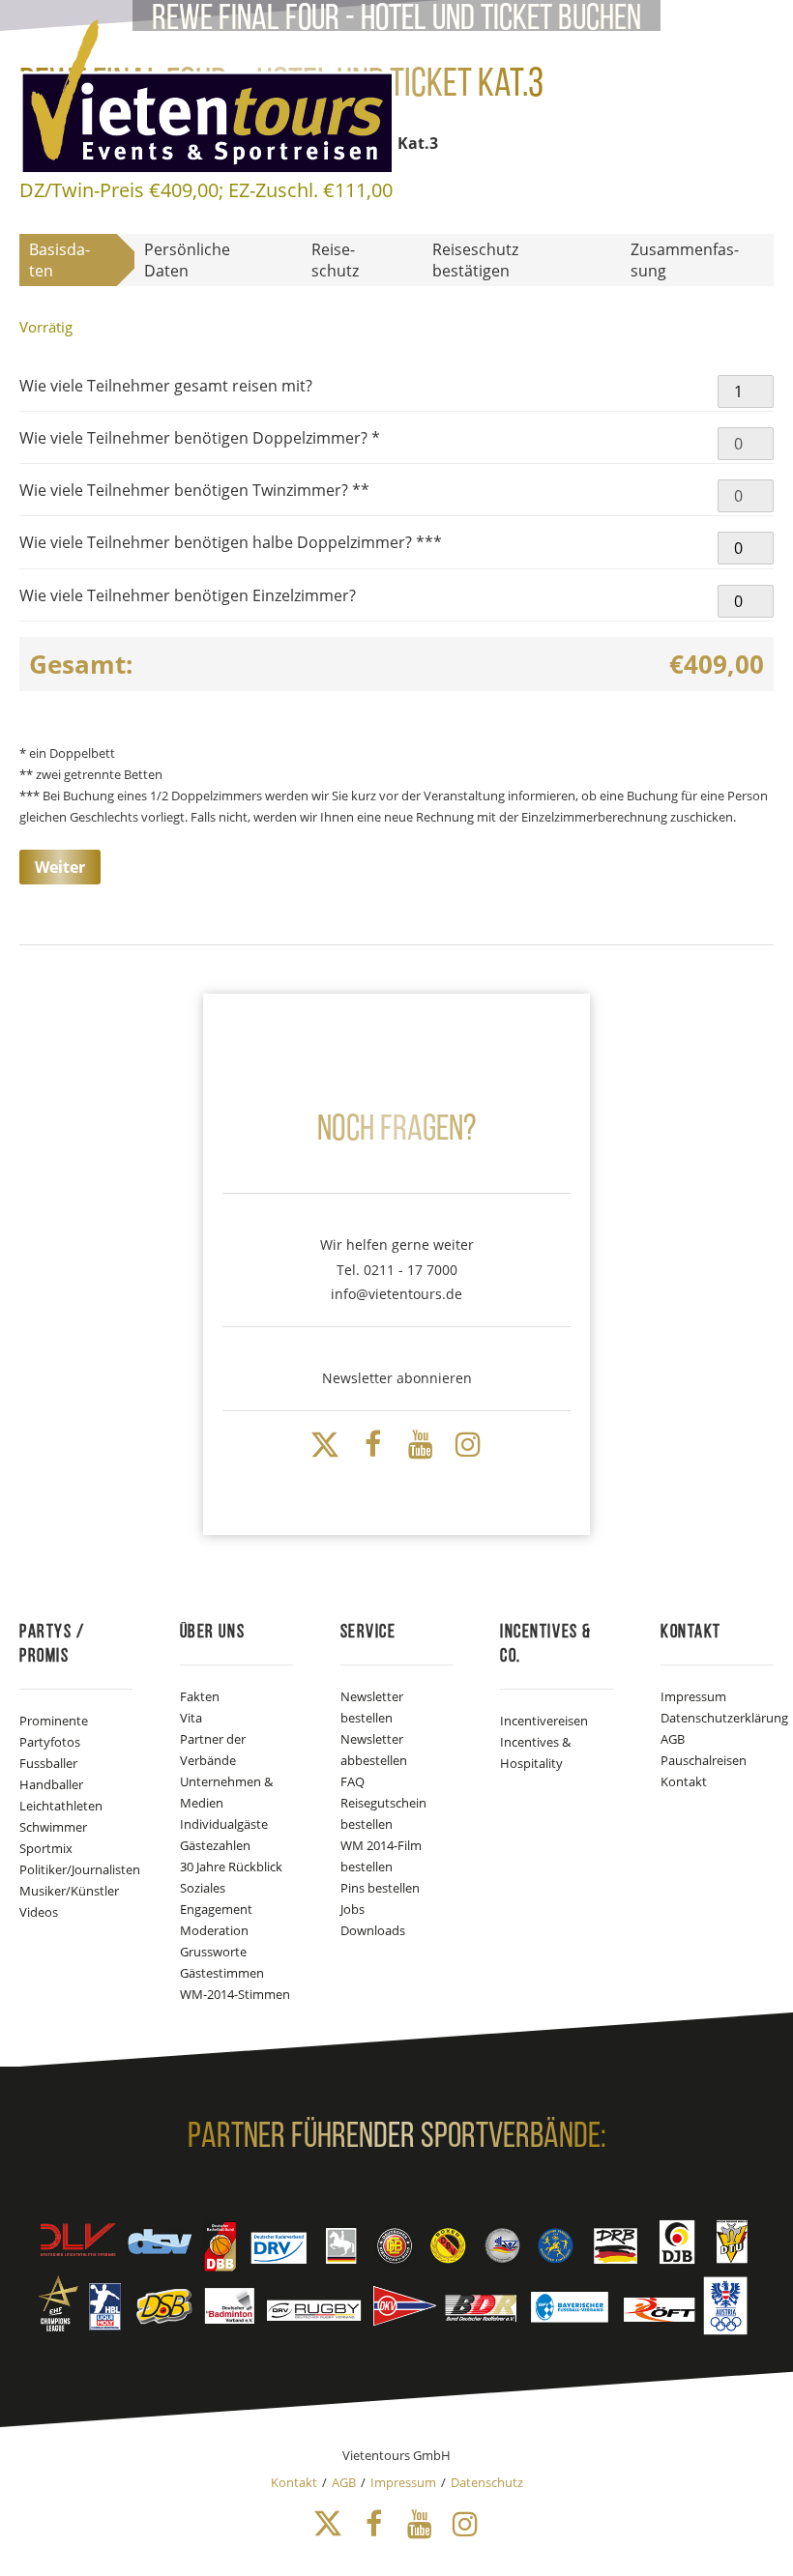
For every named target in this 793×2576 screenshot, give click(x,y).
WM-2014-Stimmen (235, 1994)
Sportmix (46, 1848)
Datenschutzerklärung (724, 1718)
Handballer (51, 1784)
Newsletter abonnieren (397, 1378)
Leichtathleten (61, 1806)
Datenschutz (487, 2482)
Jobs (352, 1909)
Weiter (60, 867)
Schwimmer (53, 1827)
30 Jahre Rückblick (231, 1867)
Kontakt (684, 1781)
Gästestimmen (222, 1973)
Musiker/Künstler (69, 1891)
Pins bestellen (380, 1888)
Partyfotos (50, 1742)
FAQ (352, 1781)
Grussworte (213, 1952)
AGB (673, 1739)
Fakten (200, 1696)
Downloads (373, 1930)
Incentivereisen (544, 1721)
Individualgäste (224, 1824)
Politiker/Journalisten (80, 1869)
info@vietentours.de (396, 1294)
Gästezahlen (215, 1845)
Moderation (214, 1930)
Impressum (693, 1696)
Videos (39, 1912)
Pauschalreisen (704, 1760)
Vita (191, 1718)
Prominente (54, 1721)
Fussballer (48, 1763)
